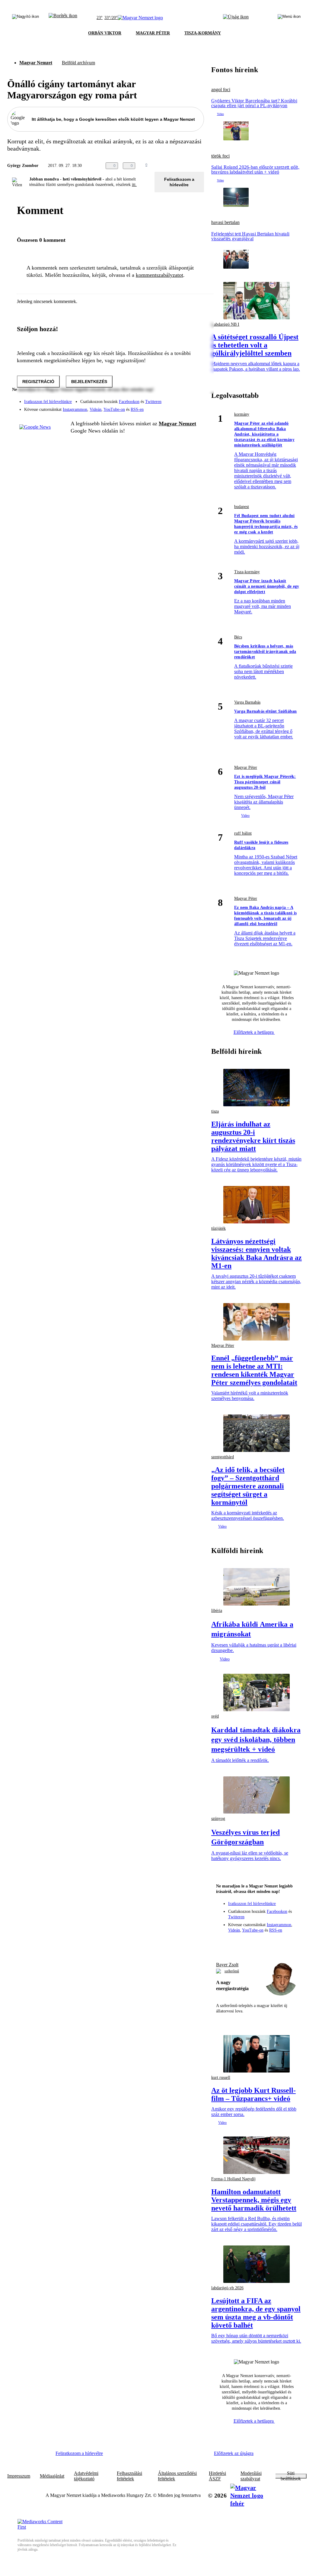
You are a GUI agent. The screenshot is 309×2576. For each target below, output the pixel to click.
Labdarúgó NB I (225, 324)
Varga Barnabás (247, 702)
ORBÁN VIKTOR (105, 33)
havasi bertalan (225, 222)
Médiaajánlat (52, 2476)
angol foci (221, 90)
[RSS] (196, 407)
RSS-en (137, 409)
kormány (242, 414)
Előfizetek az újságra (234, 2453)
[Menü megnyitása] (289, 18)
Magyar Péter (246, 767)
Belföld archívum (78, 63)
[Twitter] (196, 399)
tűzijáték (218, 1228)
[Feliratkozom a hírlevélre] (63, 18)
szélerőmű (232, 1971)
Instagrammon (75, 409)
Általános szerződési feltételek (177, 2476)
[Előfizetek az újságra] (236, 18)
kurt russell (221, 2077)
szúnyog (218, 1819)
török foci (220, 156)
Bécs (238, 637)
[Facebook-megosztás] (200, 166)
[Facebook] (171, 399)
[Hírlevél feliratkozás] (224, 1943)
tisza (215, 1111)
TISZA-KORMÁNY (203, 33)
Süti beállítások (291, 2476)
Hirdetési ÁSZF (217, 2476)
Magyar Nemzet (36, 63)
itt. (134, 185)
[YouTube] (183, 407)
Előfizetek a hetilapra (254, 1032)
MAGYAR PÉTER (153, 33)
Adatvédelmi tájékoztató (86, 2476)
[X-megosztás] (188, 166)
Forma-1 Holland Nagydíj (233, 2179)
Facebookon (129, 402)
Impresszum (19, 2476)
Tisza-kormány (247, 572)
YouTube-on (114, 409)
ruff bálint (243, 833)
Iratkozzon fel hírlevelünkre (48, 402)
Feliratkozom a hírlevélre (179, 182)
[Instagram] (183, 399)
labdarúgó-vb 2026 (227, 2288)
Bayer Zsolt (227, 1965)
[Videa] (171, 407)
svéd (215, 1716)
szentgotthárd (223, 1457)
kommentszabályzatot (159, 275)
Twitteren (153, 402)
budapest (242, 507)
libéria (217, 1611)
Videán (96, 409)
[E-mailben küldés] (176, 166)
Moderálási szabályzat (251, 2476)
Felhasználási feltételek (129, 2476)
